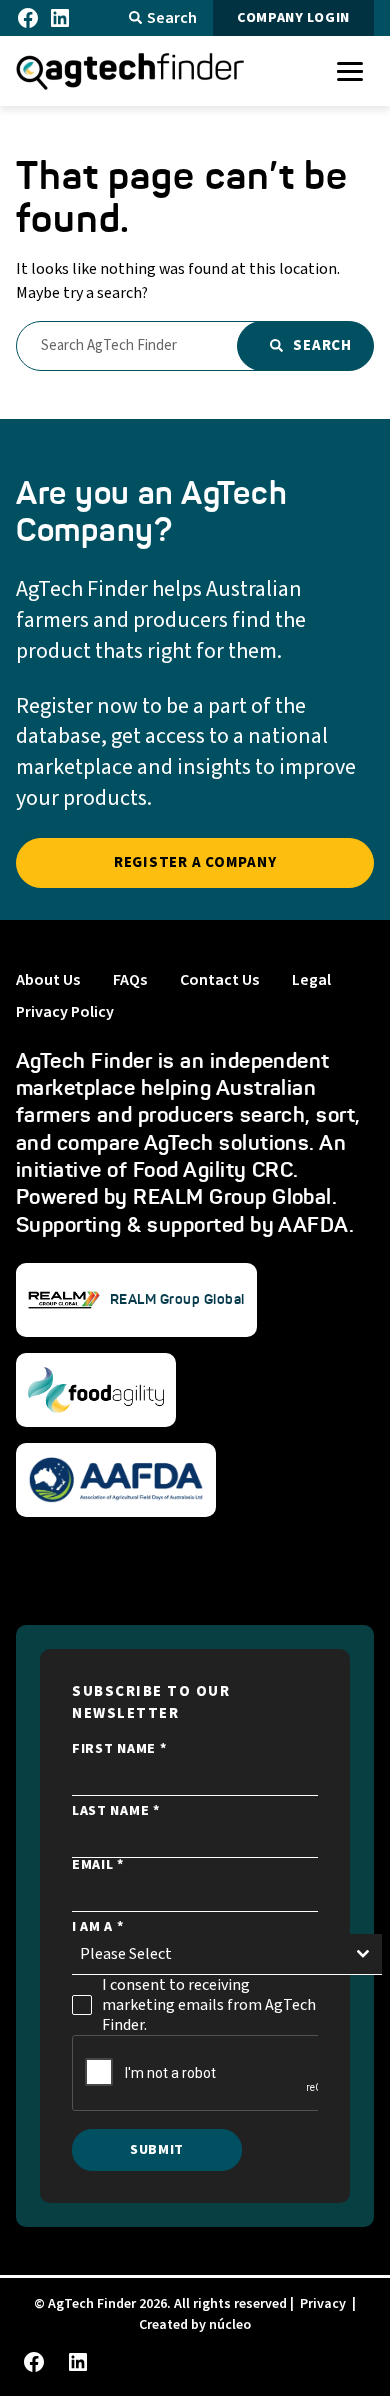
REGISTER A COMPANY (195, 862)
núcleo (230, 2325)
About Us (48, 980)
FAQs (130, 980)
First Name (119, 1749)
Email (98, 1865)
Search (172, 18)
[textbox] (208, 1954)
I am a (98, 1927)
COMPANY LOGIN (293, 18)
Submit (157, 2150)
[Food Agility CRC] (96, 1390)
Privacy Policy (65, 1012)
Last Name (116, 1811)
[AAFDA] (116, 1480)
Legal (311, 980)
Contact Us (219, 980)
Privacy (323, 2304)
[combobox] (227, 1954)
